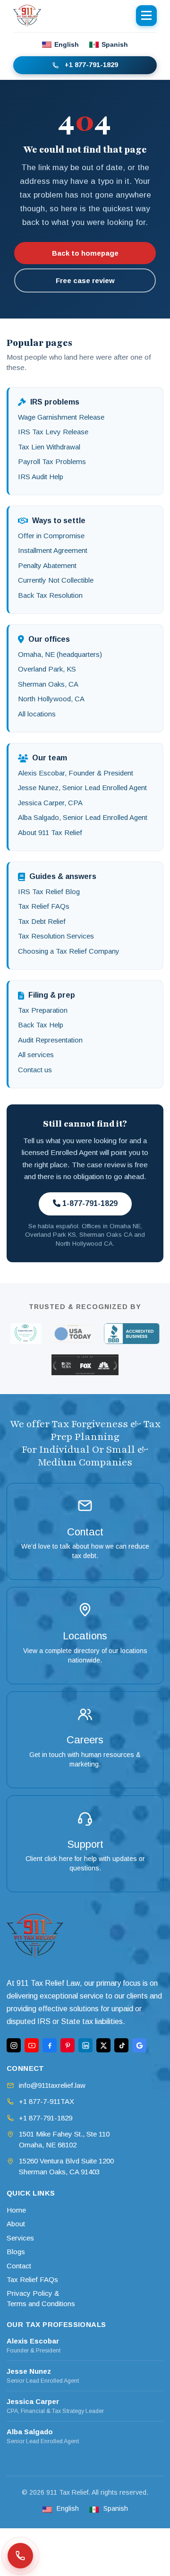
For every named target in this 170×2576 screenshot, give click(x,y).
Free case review (85, 280)
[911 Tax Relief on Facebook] (50, 2045)
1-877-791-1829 (89, 1203)
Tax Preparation (43, 1010)
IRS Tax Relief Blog (49, 892)
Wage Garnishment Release (61, 417)
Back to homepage (85, 253)
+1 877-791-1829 (91, 65)
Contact (19, 2266)
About (16, 2224)
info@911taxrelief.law (52, 2085)
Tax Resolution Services (56, 936)
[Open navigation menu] (146, 16)
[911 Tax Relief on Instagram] (14, 2045)
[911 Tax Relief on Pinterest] (68, 2045)
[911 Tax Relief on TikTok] (121, 2045)
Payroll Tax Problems (52, 461)
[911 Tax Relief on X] (103, 2045)
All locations (37, 714)
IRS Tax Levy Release (53, 432)
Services (20, 2238)
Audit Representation (50, 1040)
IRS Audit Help (41, 477)
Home (16, 2210)
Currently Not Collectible (56, 580)
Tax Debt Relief (42, 921)
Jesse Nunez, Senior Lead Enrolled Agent (82, 788)
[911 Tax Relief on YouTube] (32, 2045)
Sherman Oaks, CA (48, 684)
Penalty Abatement (47, 565)
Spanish (115, 44)
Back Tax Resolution (50, 595)
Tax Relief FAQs (44, 906)
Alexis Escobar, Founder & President (76, 773)
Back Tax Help (41, 1025)
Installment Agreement (53, 550)
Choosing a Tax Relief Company (69, 951)
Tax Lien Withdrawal (49, 447)
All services (36, 1055)
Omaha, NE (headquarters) (60, 654)
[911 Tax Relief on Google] (139, 2045)
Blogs (16, 2252)
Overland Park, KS (47, 669)
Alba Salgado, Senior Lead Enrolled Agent (83, 817)
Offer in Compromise (51, 536)
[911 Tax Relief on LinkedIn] (85, 2045)
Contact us (35, 1070)
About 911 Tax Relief (50, 832)
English (67, 44)
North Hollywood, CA (51, 699)
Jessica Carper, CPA (50, 803)
